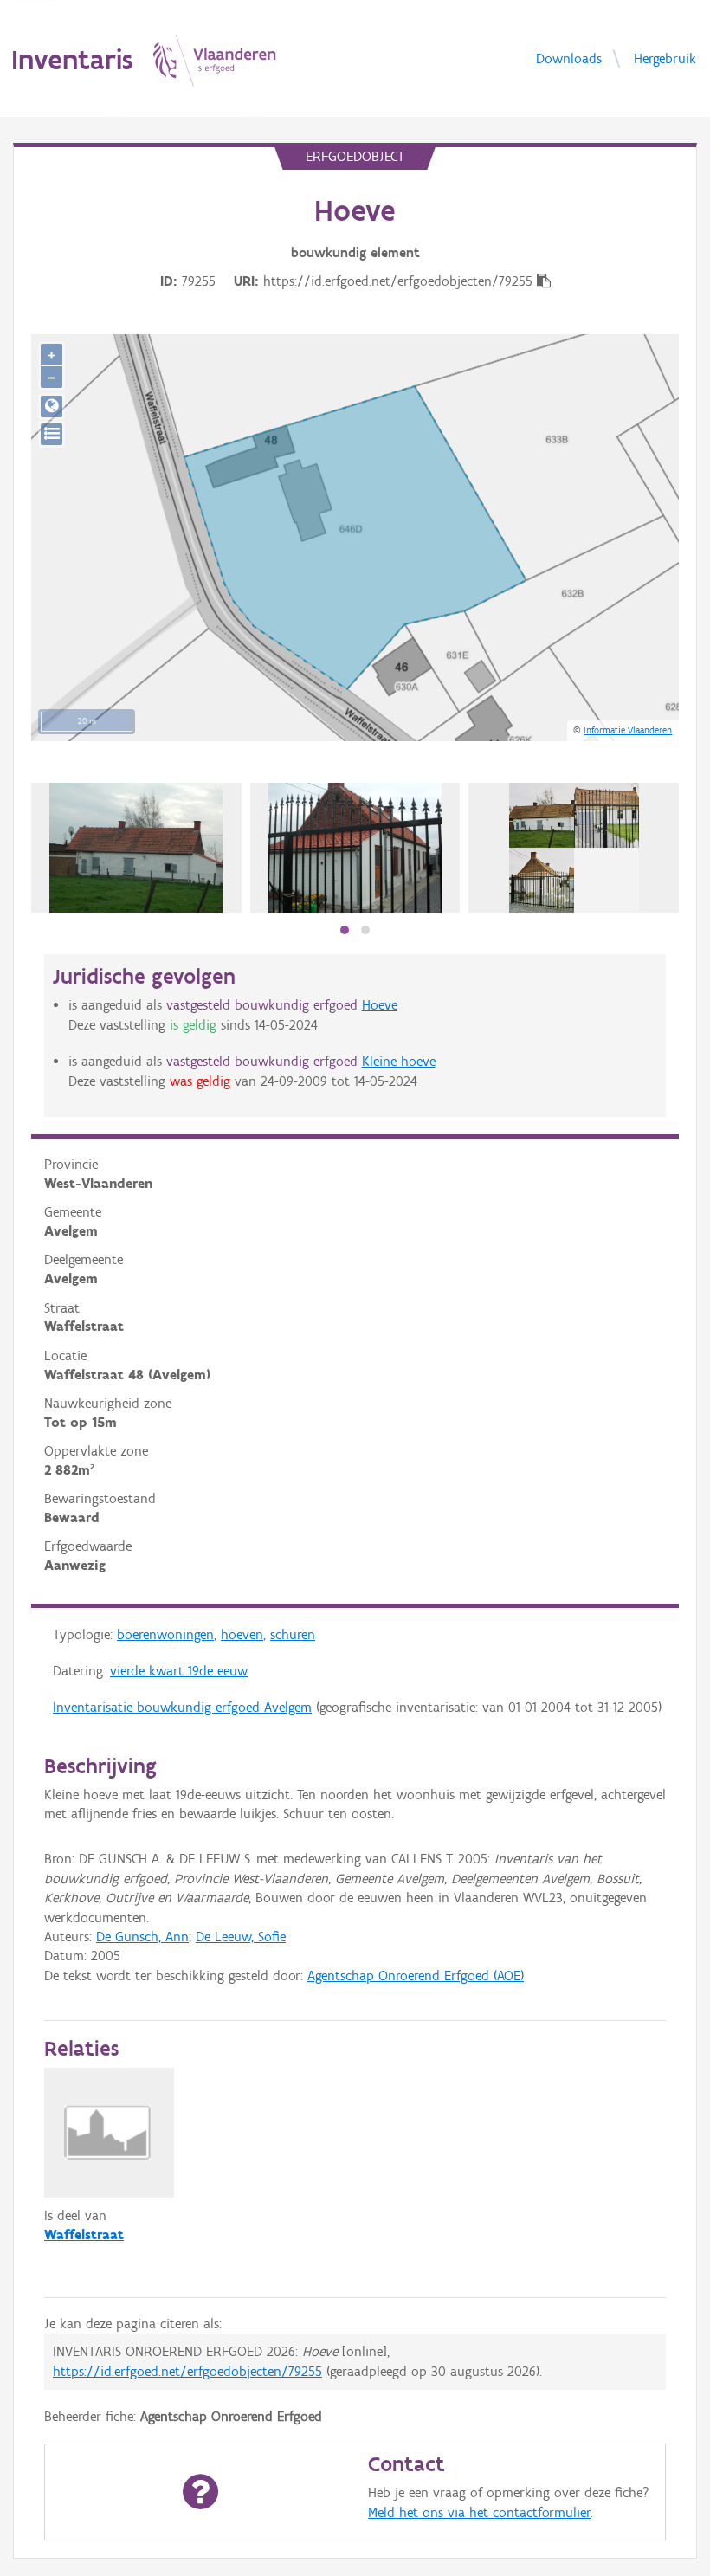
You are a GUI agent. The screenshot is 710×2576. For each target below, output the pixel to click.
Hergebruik (665, 58)
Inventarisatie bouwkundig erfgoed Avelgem (182, 1707)
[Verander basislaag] (52, 434)
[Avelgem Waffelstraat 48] (136, 848)
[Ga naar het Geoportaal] (52, 407)
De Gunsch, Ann (142, 1937)
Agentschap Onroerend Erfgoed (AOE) (416, 1976)
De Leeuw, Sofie (241, 1937)
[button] (345, 930)
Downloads (569, 58)
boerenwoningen (165, 1634)
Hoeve (380, 1005)
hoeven (242, 1634)
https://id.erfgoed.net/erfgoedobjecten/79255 (187, 2371)
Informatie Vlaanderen (628, 730)
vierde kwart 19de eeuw (179, 1671)
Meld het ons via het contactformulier (479, 2512)
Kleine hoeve (399, 1061)
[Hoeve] (574, 848)
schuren (293, 1634)
